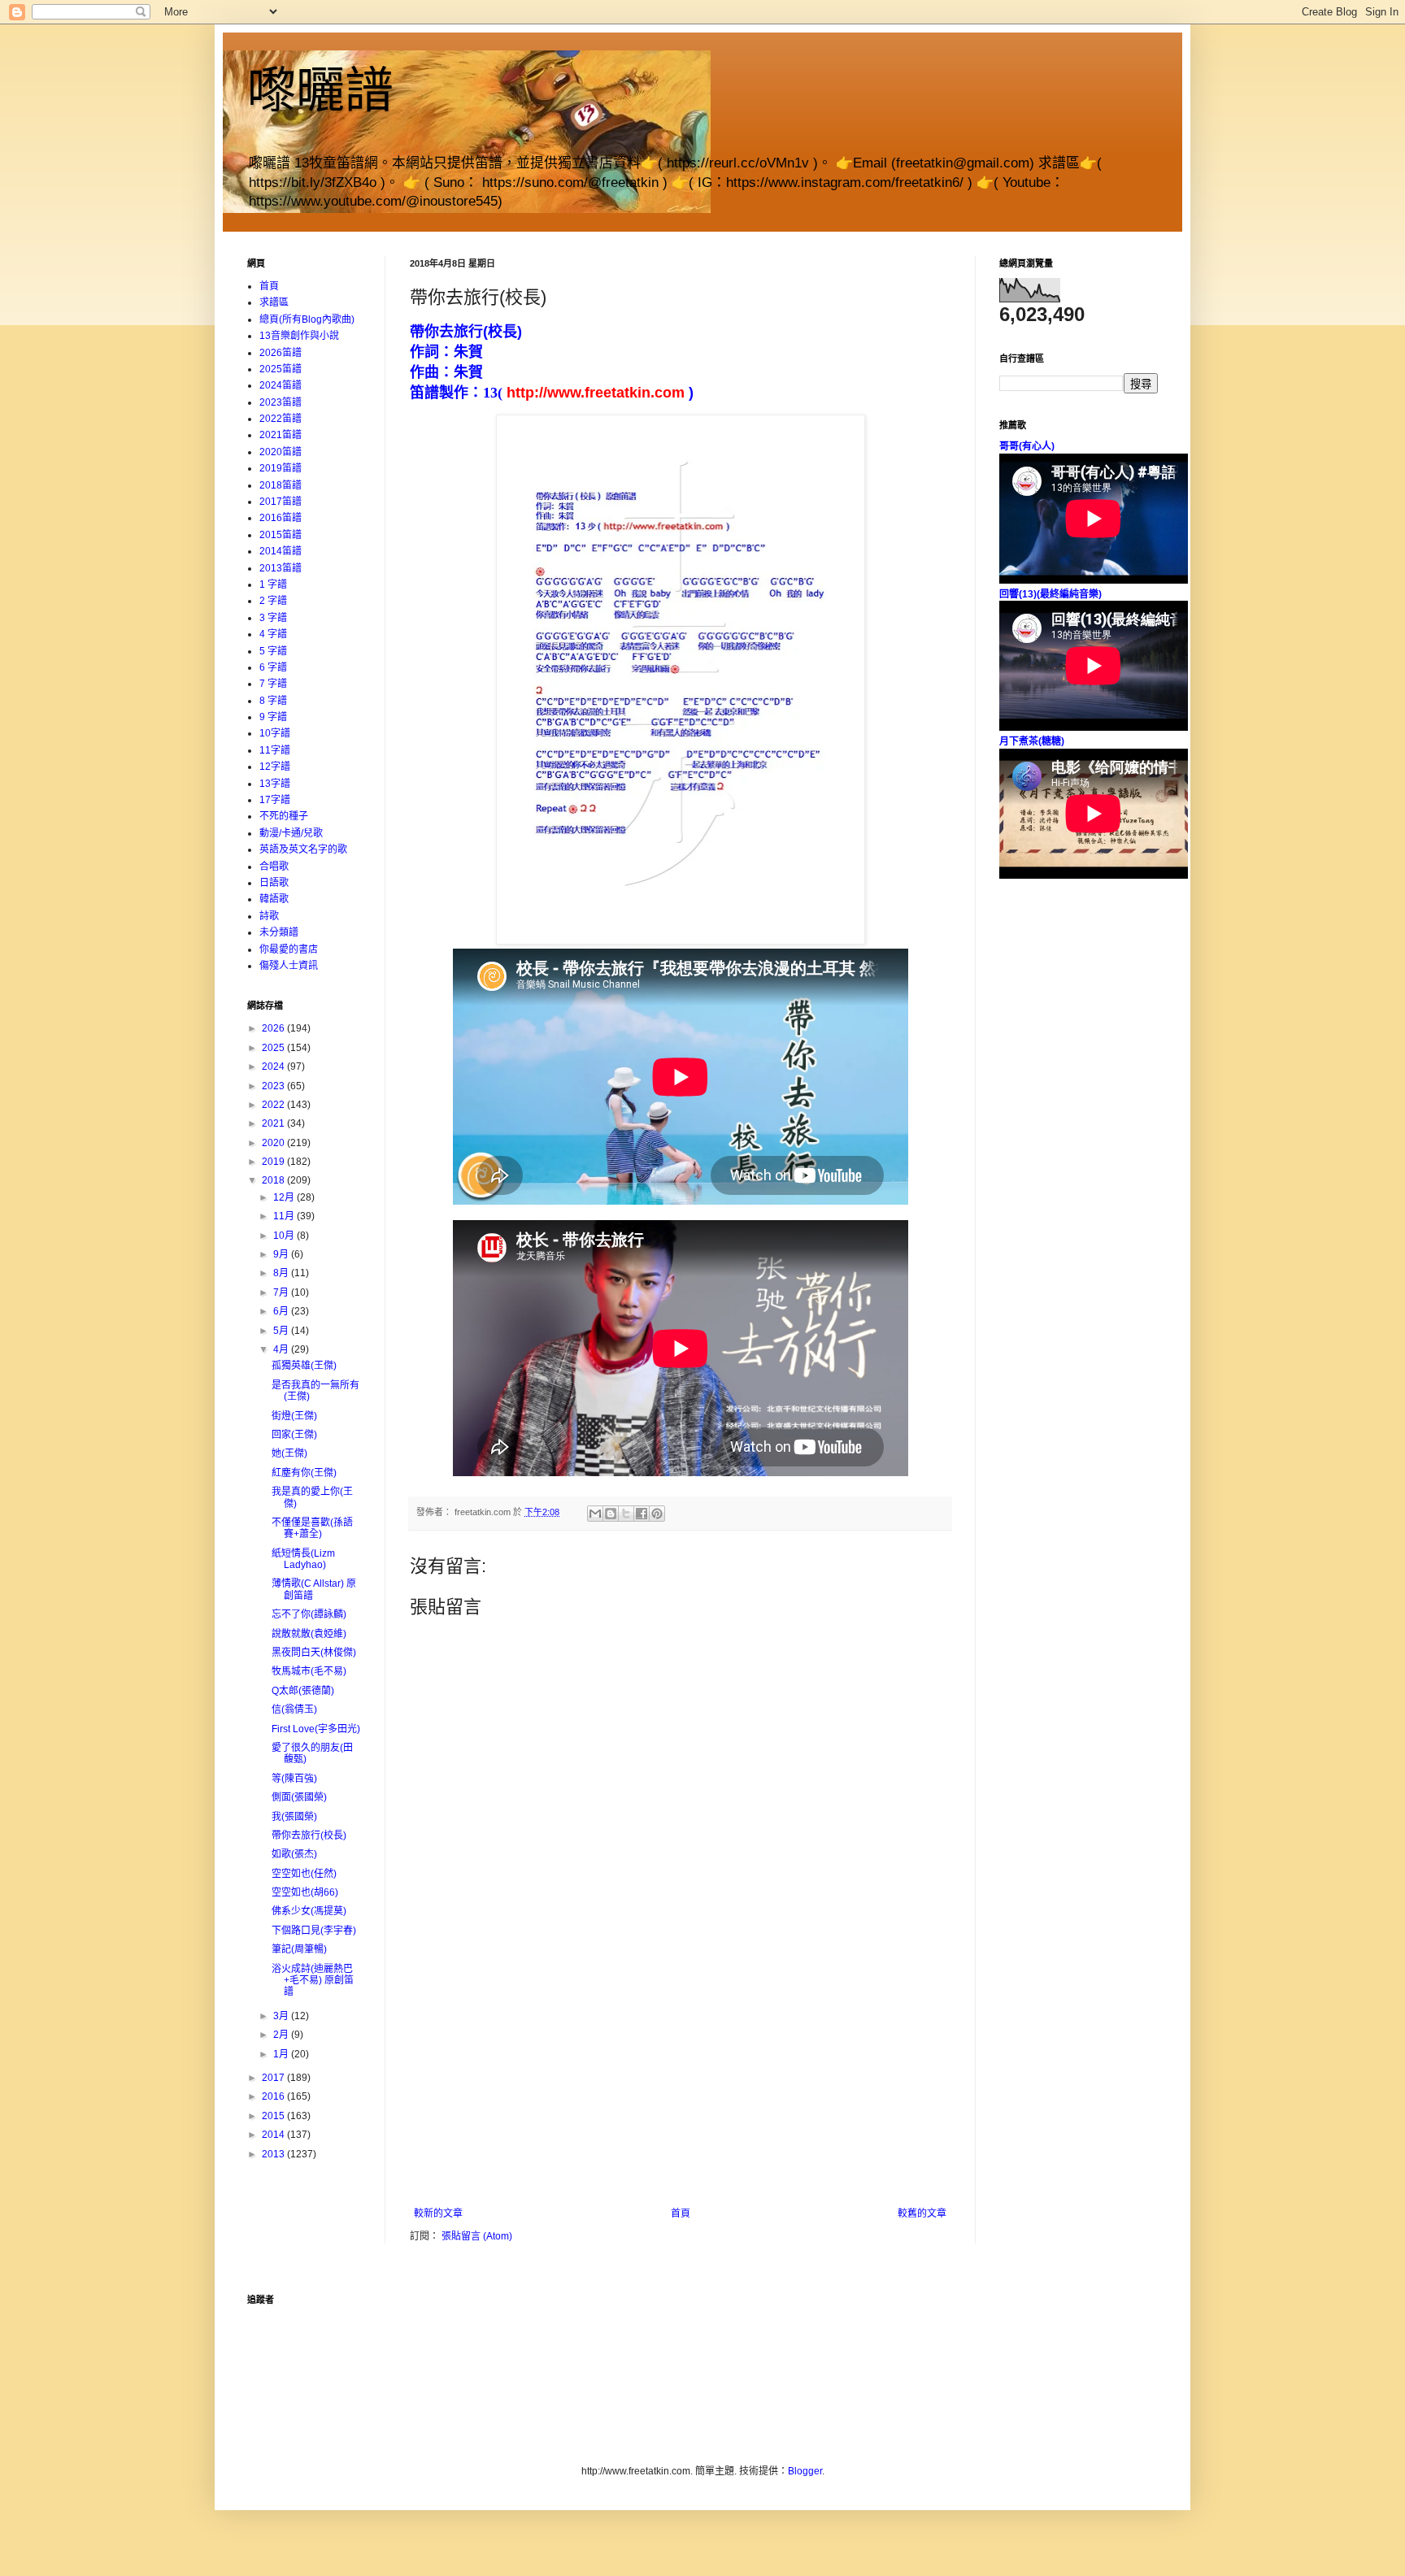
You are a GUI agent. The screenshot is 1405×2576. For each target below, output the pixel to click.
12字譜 (275, 767)
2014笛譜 (281, 551)
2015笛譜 (281, 535)
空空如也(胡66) (305, 1892)
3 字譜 (273, 618)
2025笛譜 (281, 369)
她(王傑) (289, 1453)
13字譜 (275, 784)
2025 (274, 1048)
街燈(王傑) (294, 1416)
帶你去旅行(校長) (309, 1835)
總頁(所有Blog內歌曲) (307, 319)
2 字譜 (273, 601)
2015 (274, 2116)
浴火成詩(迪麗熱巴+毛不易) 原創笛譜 (313, 1981)
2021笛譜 (281, 435)
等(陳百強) (294, 1779)
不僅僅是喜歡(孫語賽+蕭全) (312, 1528)
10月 (285, 1236)
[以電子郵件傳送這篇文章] (595, 1514)
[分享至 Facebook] (642, 1514)
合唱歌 (274, 867)
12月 (285, 1197)
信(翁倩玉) (294, 1709)
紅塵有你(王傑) (304, 1473)
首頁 (681, 2213)
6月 (282, 1311)
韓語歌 (274, 899)
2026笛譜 (281, 353)
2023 (274, 1086)
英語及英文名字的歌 (303, 849)
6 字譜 (273, 667)
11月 (285, 1216)
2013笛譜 (281, 568)
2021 (274, 1123)
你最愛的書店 (289, 949)
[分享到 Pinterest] (657, 1514)
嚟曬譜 (320, 91)
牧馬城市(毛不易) (309, 1671)
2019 (274, 1162)
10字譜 (275, 733)
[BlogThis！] (611, 1514)
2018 (274, 1180)
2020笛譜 (281, 452)
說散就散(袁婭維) (309, 1634)
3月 (282, 2016)
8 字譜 (273, 701)
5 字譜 (273, 651)
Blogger (805, 2471)
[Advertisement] (681, 2086)
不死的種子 (284, 816)
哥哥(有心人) (1027, 446)
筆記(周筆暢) (299, 1949)
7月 (282, 1292)
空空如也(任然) (304, 1874)
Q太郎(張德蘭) (303, 1691)
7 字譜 (273, 684)
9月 (282, 1254)
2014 (274, 2135)
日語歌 (274, 883)
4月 (282, 1349)
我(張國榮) (294, 1817)
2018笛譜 (281, 485)
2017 (274, 2078)
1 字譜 (273, 584)
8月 (282, 1273)
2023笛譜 (281, 402)
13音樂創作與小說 (299, 336)
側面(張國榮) (299, 1797)
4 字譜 (273, 634)
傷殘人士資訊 (289, 966)
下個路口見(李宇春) (314, 1931)
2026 (274, 1028)
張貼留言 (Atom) (477, 2236)
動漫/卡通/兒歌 (291, 833)
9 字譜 (273, 717)
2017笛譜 (281, 502)
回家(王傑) (294, 1435)
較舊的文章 (922, 2213)
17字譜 (275, 800)
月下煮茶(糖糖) (1032, 741)
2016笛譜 (281, 518)
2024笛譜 (281, 385)
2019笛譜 (281, 468)
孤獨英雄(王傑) (304, 1366)
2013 (274, 2154)
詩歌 (269, 916)
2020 (274, 1143)
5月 (282, 1331)
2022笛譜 (281, 419)
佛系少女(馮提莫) (309, 1911)
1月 (282, 2054)
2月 (282, 2035)
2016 (274, 2096)
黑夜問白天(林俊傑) (314, 1653)
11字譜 (275, 750)
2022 (274, 1105)
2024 (274, 1066)
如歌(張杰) (294, 1854)
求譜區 (274, 302)
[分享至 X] (626, 1514)
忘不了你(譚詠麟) (309, 1614)
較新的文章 (438, 2213)
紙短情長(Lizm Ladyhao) (303, 1559)
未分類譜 (279, 932)
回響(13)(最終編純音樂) (1050, 594)
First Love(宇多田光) (316, 1729)
